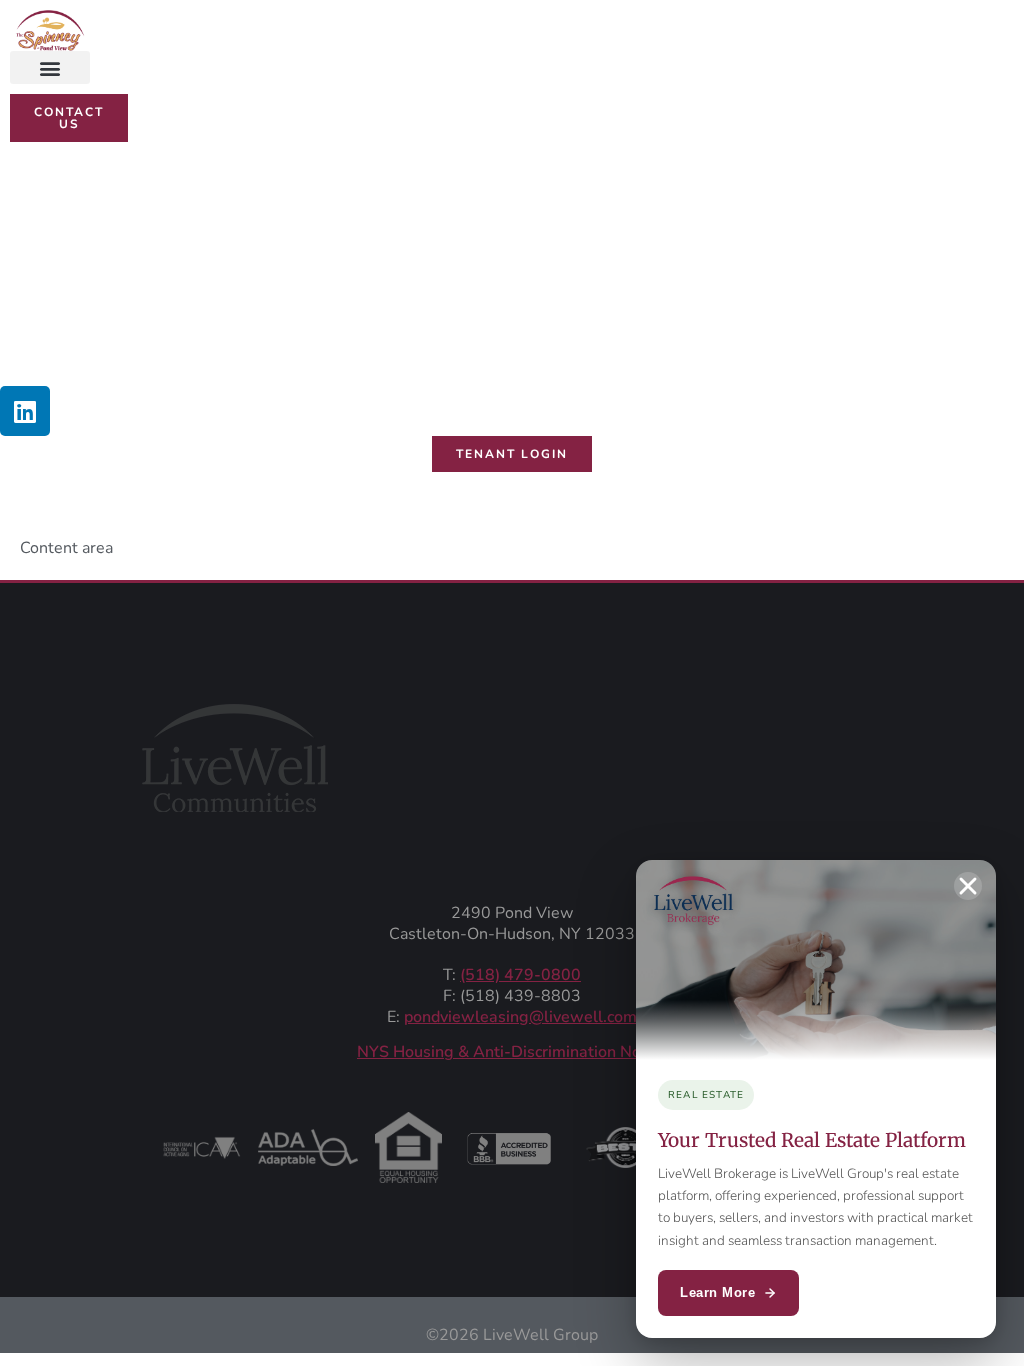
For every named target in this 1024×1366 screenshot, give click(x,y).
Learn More (717, 1292)
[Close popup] (968, 886)
